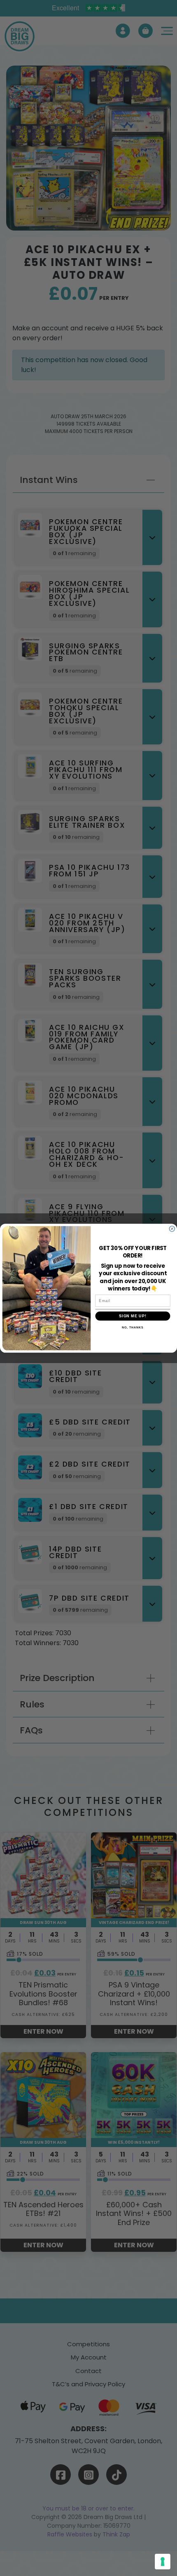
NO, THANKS (133, 1327)
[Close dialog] (172, 1228)
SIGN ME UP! (133, 1316)
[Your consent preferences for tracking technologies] (163, 2562)
